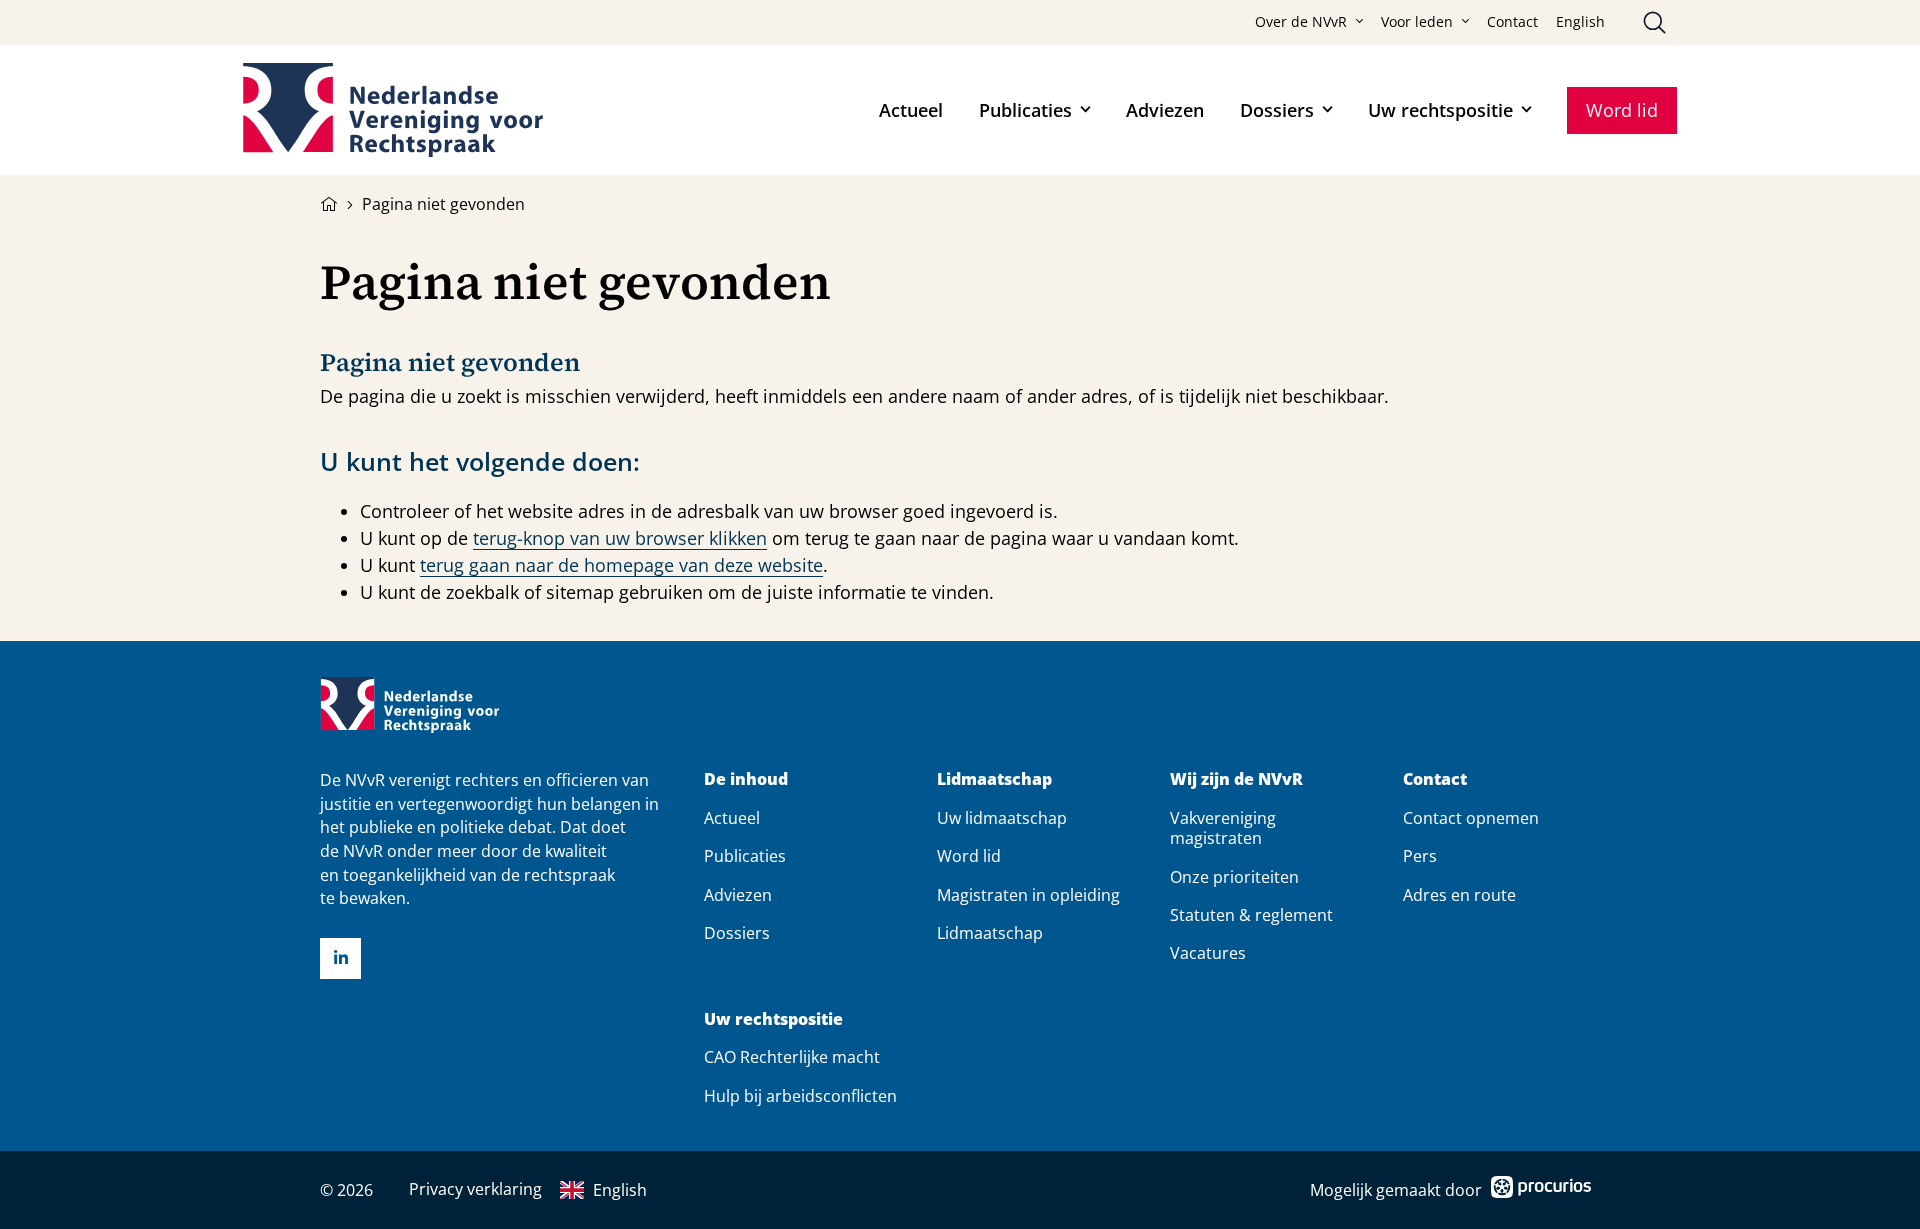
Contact (1512, 22)
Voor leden (1417, 22)
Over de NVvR (1301, 22)
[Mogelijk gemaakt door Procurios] (1541, 1190)
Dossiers (1277, 110)
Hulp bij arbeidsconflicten (800, 1096)
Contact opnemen (1471, 818)
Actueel (911, 110)
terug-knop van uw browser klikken (620, 538)
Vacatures (1208, 953)
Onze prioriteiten (1234, 877)
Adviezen (1165, 110)
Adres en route (1459, 895)
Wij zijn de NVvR (1236, 779)
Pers (1420, 856)
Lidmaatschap (994, 779)
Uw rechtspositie (1440, 110)
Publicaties (1025, 110)
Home (329, 202)
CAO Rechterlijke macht (792, 1057)
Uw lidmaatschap (1002, 818)
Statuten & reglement (1251, 915)
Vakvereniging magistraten (1223, 828)
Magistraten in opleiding (1028, 895)
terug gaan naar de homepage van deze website (621, 565)
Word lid (1622, 110)
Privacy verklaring (475, 1189)
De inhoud (746, 779)
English (1580, 22)
